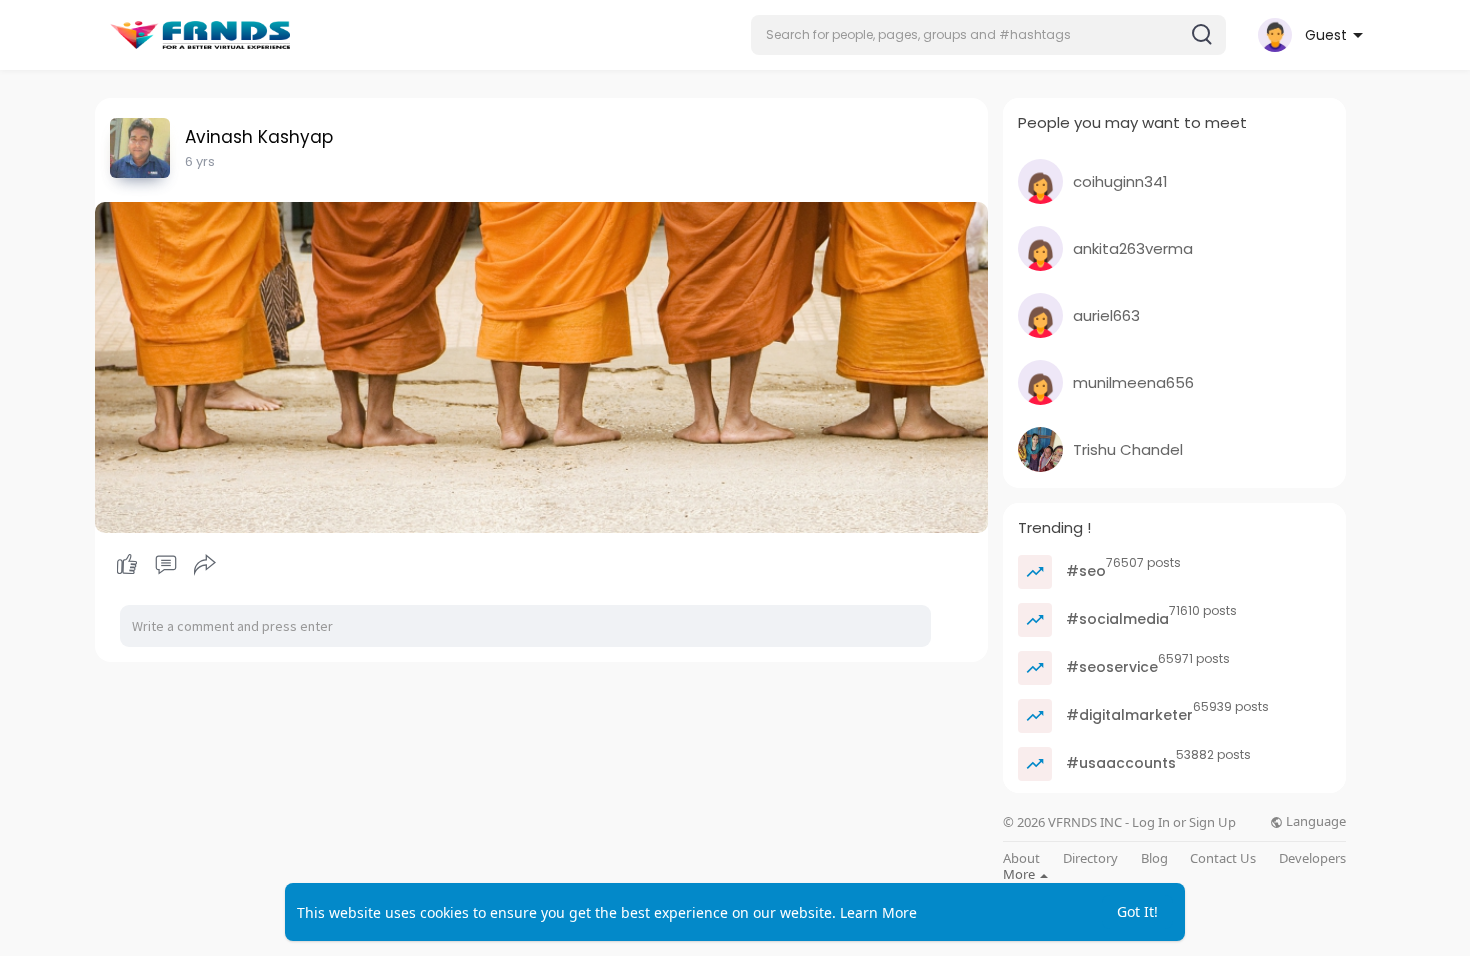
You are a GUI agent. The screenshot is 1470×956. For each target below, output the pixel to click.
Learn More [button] (878, 912)
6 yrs (200, 161)
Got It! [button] (1137, 911)
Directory (1090, 858)
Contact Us (1223, 858)
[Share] (205, 565)
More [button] (1020, 874)
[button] (988, 35)
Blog (1154, 858)
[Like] (165, 565)
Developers (1312, 858)
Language (1314, 821)
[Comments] (166, 565)
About (1021, 858)
